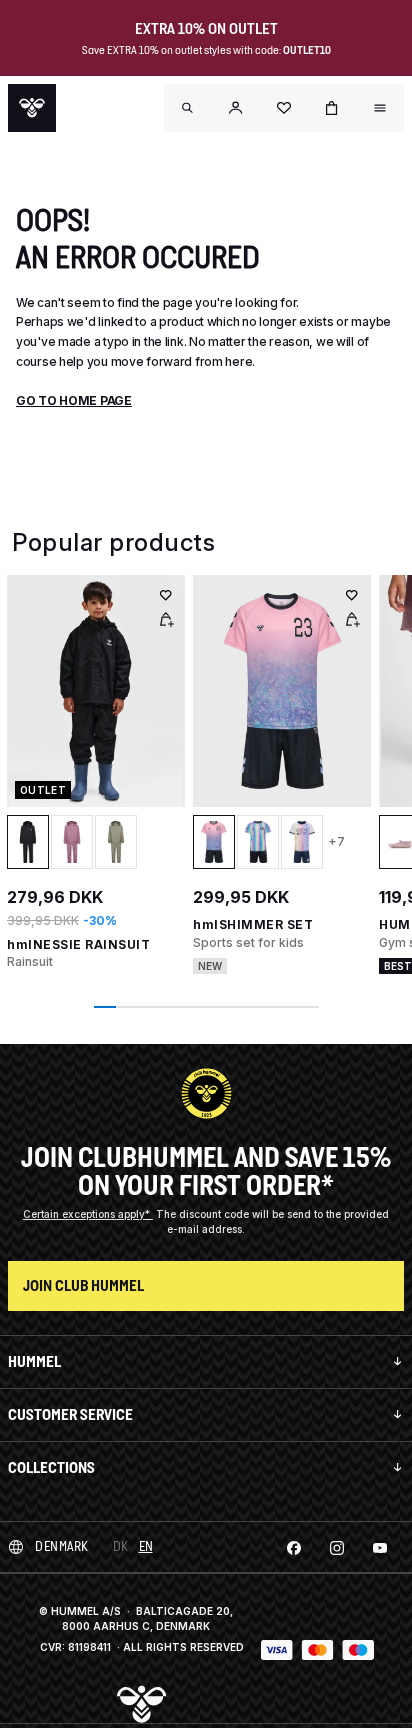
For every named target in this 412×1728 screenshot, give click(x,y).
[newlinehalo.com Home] (32, 108)
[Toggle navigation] (188, 108)
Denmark (62, 1546)
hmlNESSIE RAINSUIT (78, 944)
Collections (51, 1467)
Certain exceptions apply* (88, 1214)
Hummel (34, 1361)
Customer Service (70, 1414)
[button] (236, 108)
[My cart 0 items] (332, 108)
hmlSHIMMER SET (253, 924)
